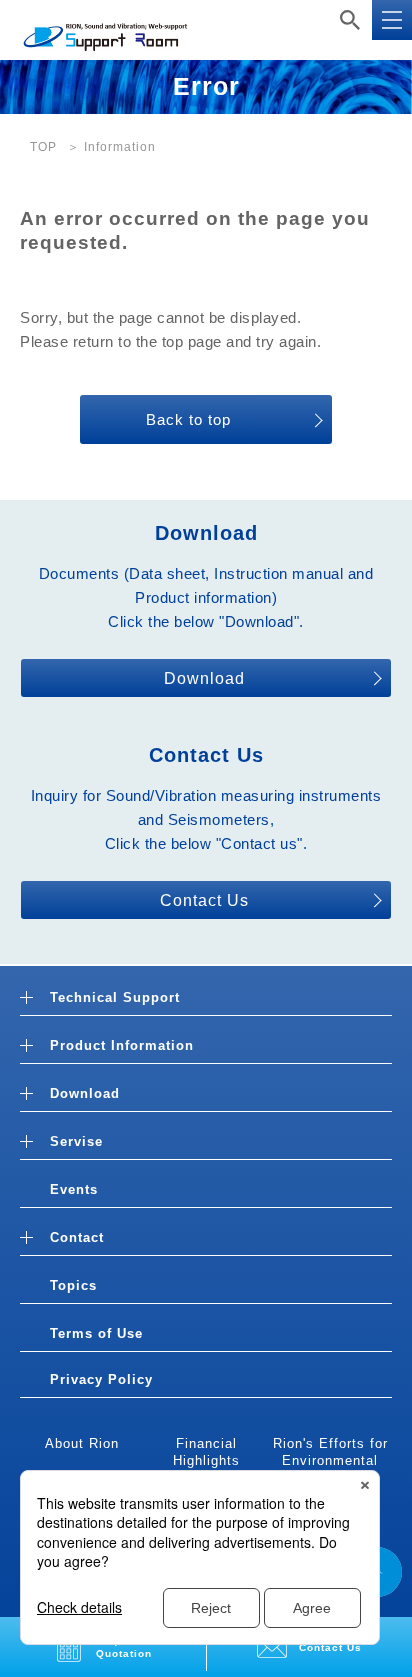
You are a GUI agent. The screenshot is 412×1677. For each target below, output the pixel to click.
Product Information (122, 1045)
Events (74, 1189)
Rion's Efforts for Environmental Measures (330, 1460)
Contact (77, 1237)
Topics (73, 1285)
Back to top (188, 419)
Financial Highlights (206, 1452)
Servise (76, 1141)
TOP (43, 147)
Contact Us (204, 900)
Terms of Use (96, 1333)
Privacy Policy (101, 1379)
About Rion (82, 1443)
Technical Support (115, 997)
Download (204, 678)
